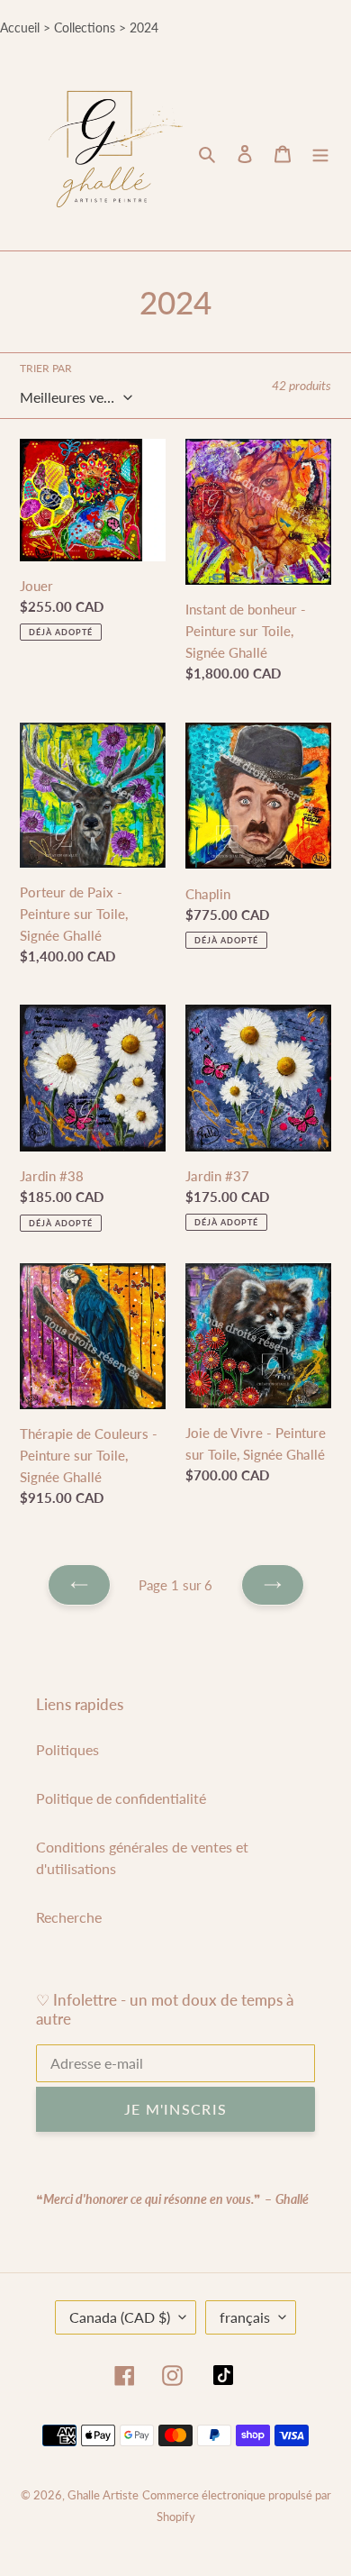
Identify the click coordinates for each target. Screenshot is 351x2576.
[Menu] (320, 153)
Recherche (69, 1917)
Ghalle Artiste (103, 2495)
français (245, 2317)
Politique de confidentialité (121, 1798)
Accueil (20, 27)
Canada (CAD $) (120, 2317)
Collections (85, 27)
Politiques (67, 1749)
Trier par (46, 368)
